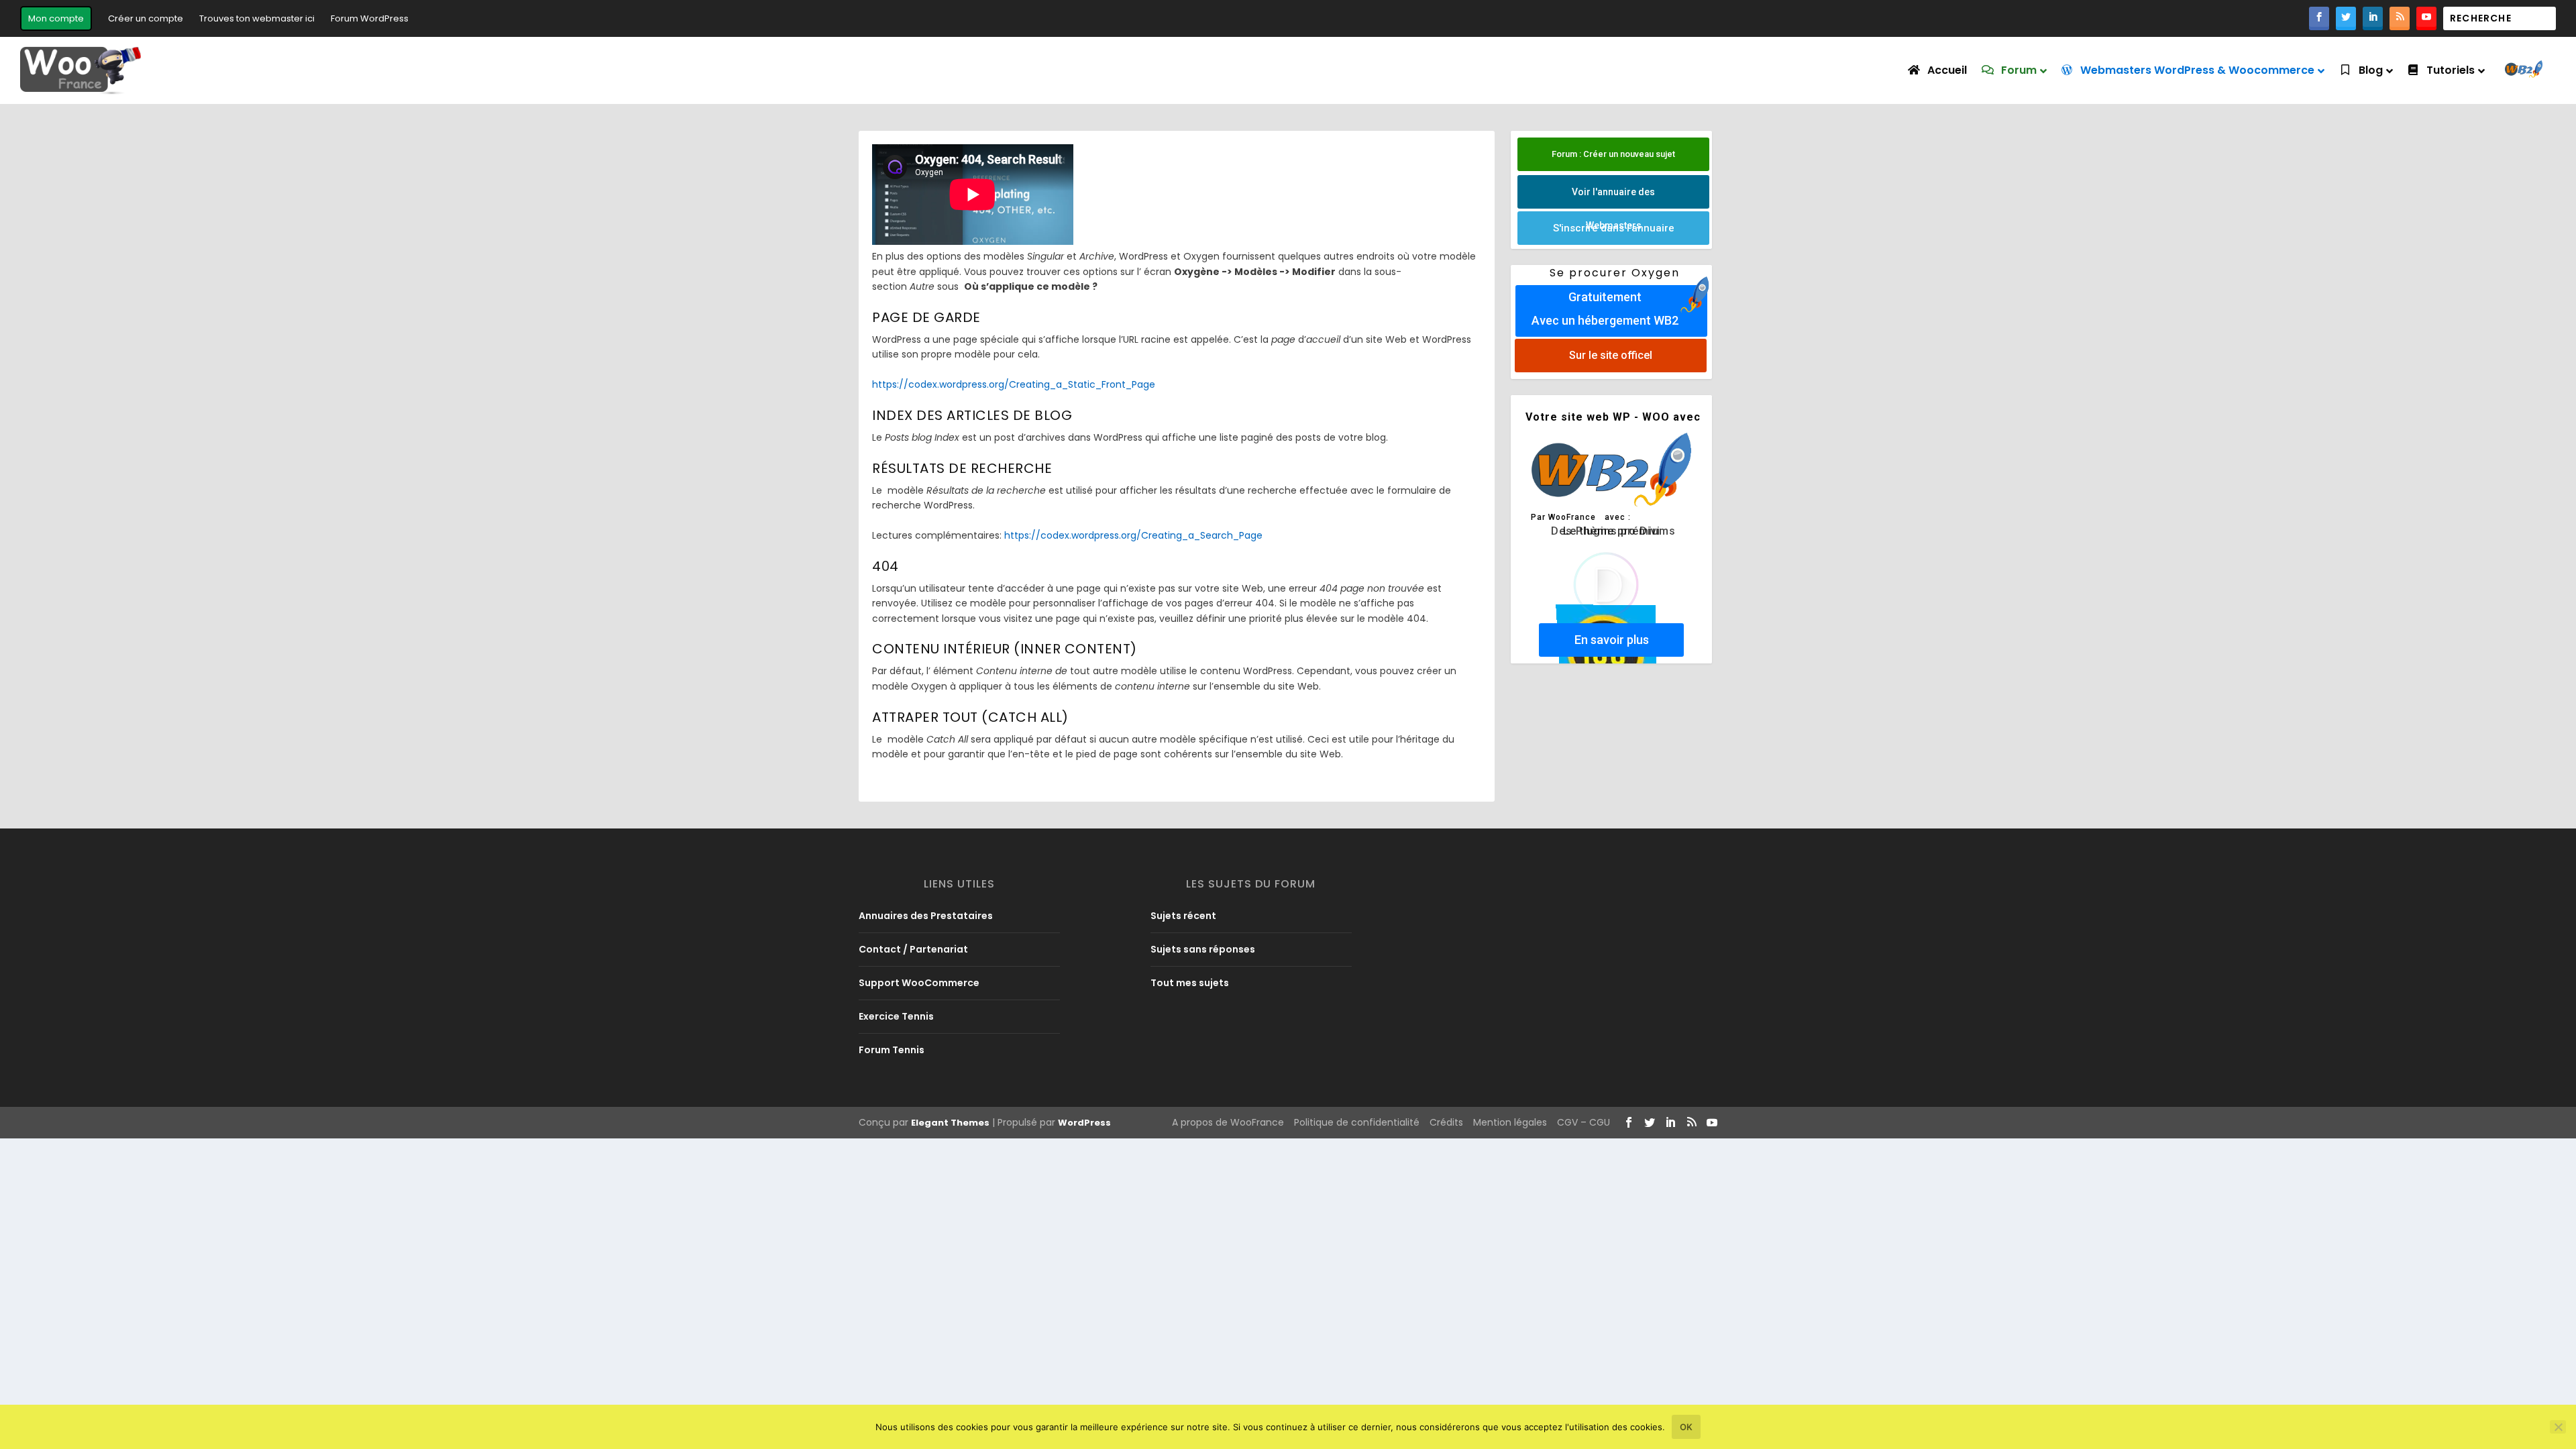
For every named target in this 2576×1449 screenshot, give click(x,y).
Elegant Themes (950, 1123)
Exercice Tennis (896, 1016)
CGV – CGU (1584, 1122)
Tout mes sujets (1190, 983)
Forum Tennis (892, 1050)
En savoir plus (1612, 640)
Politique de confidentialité (1357, 1122)
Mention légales (1510, 1122)
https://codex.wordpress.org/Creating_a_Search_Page (1133, 535)
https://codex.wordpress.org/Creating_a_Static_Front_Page (1014, 384)
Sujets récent (1183, 916)
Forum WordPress (370, 18)
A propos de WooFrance (1228, 1122)
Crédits (1446, 1122)
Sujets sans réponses (1203, 949)
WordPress (1084, 1123)
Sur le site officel (1611, 355)
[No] (2558, 1427)
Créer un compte (146, 18)
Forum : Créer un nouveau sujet (1613, 154)
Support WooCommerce (919, 983)
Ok (1686, 1427)
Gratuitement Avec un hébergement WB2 (1605, 309)
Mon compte (56, 18)
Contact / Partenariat (913, 949)
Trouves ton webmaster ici (257, 18)
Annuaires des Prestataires (926, 916)
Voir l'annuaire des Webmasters (1613, 198)
